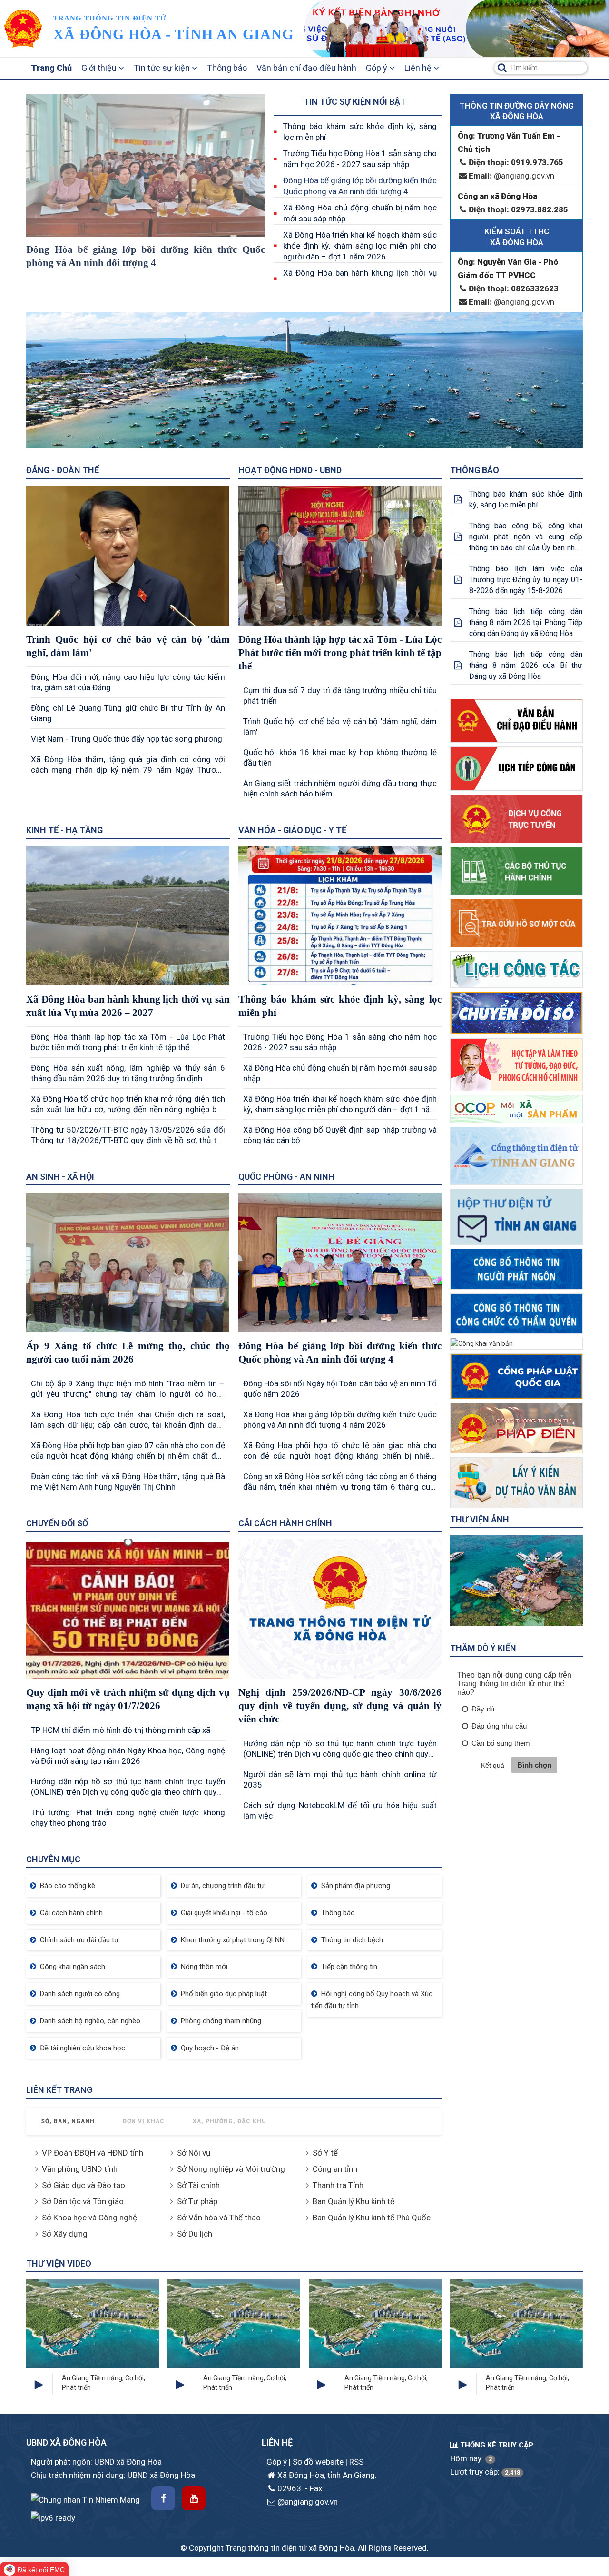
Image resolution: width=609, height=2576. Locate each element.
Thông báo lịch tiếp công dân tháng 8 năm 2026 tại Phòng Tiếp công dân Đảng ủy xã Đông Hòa (526, 622)
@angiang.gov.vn (511, 176)
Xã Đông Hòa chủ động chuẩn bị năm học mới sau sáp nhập (360, 213)
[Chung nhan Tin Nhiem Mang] (85, 2499)
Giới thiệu (100, 68)
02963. (290, 2488)
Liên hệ (419, 68)
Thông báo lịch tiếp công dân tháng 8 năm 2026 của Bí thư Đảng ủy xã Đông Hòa (526, 665)
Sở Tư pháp (197, 2201)
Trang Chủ (51, 68)
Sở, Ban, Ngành (68, 2121)
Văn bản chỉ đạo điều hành (306, 68)
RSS (356, 2462)
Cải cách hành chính (285, 1523)
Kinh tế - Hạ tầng (64, 830)
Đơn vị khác (144, 2121)
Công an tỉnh (335, 2169)
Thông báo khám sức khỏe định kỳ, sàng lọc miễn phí (360, 132)
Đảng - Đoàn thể (63, 470)
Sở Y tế (325, 2153)
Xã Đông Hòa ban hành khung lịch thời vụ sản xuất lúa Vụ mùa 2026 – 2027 (360, 278)
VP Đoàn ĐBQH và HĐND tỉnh (93, 2153)
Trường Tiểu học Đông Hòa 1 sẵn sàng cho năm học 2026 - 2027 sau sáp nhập (360, 159)
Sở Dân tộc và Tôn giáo (83, 2201)
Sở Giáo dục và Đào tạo (83, 2185)
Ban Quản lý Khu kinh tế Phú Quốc (372, 2218)
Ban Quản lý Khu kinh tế (354, 2201)
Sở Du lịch (195, 2234)
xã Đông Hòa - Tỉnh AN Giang (173, 34)
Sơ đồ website (319, 2462)
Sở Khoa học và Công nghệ (89, 2218)
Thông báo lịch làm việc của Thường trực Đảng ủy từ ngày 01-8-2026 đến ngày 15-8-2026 (526, 580)
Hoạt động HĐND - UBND (290, 470)
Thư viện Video (59, 2263)
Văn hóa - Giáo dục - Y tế (292, 830)
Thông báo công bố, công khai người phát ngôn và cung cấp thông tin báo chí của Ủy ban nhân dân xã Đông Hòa (526, 537)
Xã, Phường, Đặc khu (230, 2121)
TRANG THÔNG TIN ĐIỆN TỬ (110, 18)
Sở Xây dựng (65, 2234)
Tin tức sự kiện (163, 68)
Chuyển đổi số (57, 1523)
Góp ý (378, 68)
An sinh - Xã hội (60, 1177)
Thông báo (227, 68)
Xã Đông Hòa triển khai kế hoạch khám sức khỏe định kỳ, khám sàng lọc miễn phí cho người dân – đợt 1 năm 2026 (360, 246)
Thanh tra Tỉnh (338, 2185)
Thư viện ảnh (480, 1519)
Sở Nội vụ (194, 2153)
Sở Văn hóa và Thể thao (219, 2218)
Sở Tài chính (198, 2185)
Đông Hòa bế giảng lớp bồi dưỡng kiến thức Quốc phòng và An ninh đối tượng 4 (360, 186)
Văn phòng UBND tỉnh (80, 2169)
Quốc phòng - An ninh (286, 1177)
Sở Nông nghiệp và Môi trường (231, 2169)
